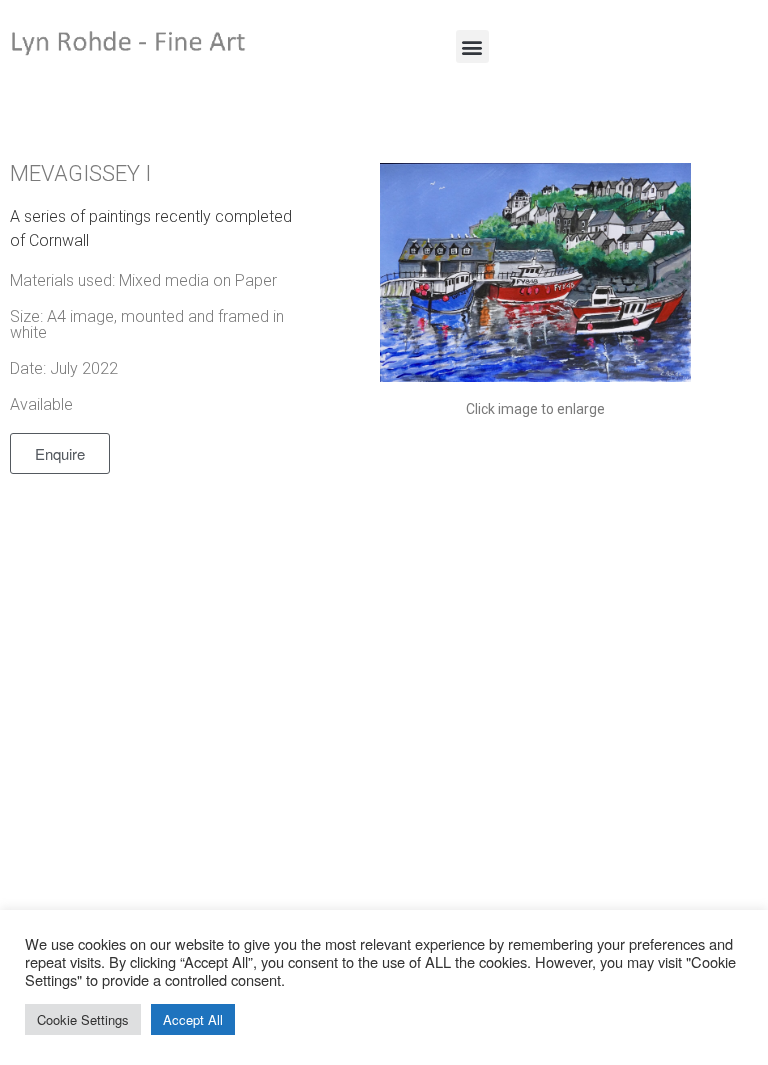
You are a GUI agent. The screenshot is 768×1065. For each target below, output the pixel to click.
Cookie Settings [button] (83, 1019)
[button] (472, 46)
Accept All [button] (193, 1019)
